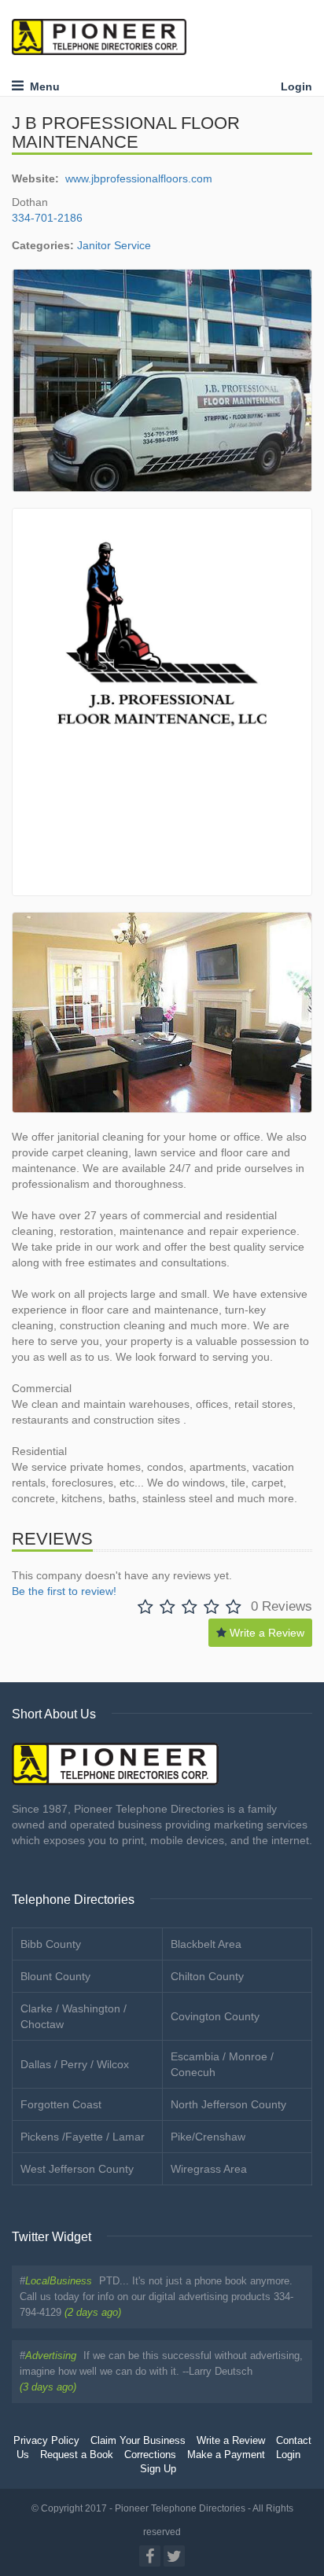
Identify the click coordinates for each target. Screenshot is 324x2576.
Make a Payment (226, 2455)
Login (296, 86)
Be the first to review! (64, 1591)
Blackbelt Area (206, 1944)
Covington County (215, 2016)
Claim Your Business (138, 2441)
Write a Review (265, 1633)
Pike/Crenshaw (208, 2137)
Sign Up (158, 2469)
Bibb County (51, 1944)
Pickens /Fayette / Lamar (83, 2137)
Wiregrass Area (209, 2169)
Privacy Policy (46, 2441)
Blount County (55, 1976)
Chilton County (207, 1976)
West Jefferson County (77, 2169)
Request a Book (77, 2455)
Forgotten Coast (61, 2104)
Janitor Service (114, 245)
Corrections (150, 2455)
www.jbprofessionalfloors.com (139, 178)
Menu (42, 86)
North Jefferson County (228, 2104)
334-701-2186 (47, 218)
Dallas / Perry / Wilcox (75, 2064)
